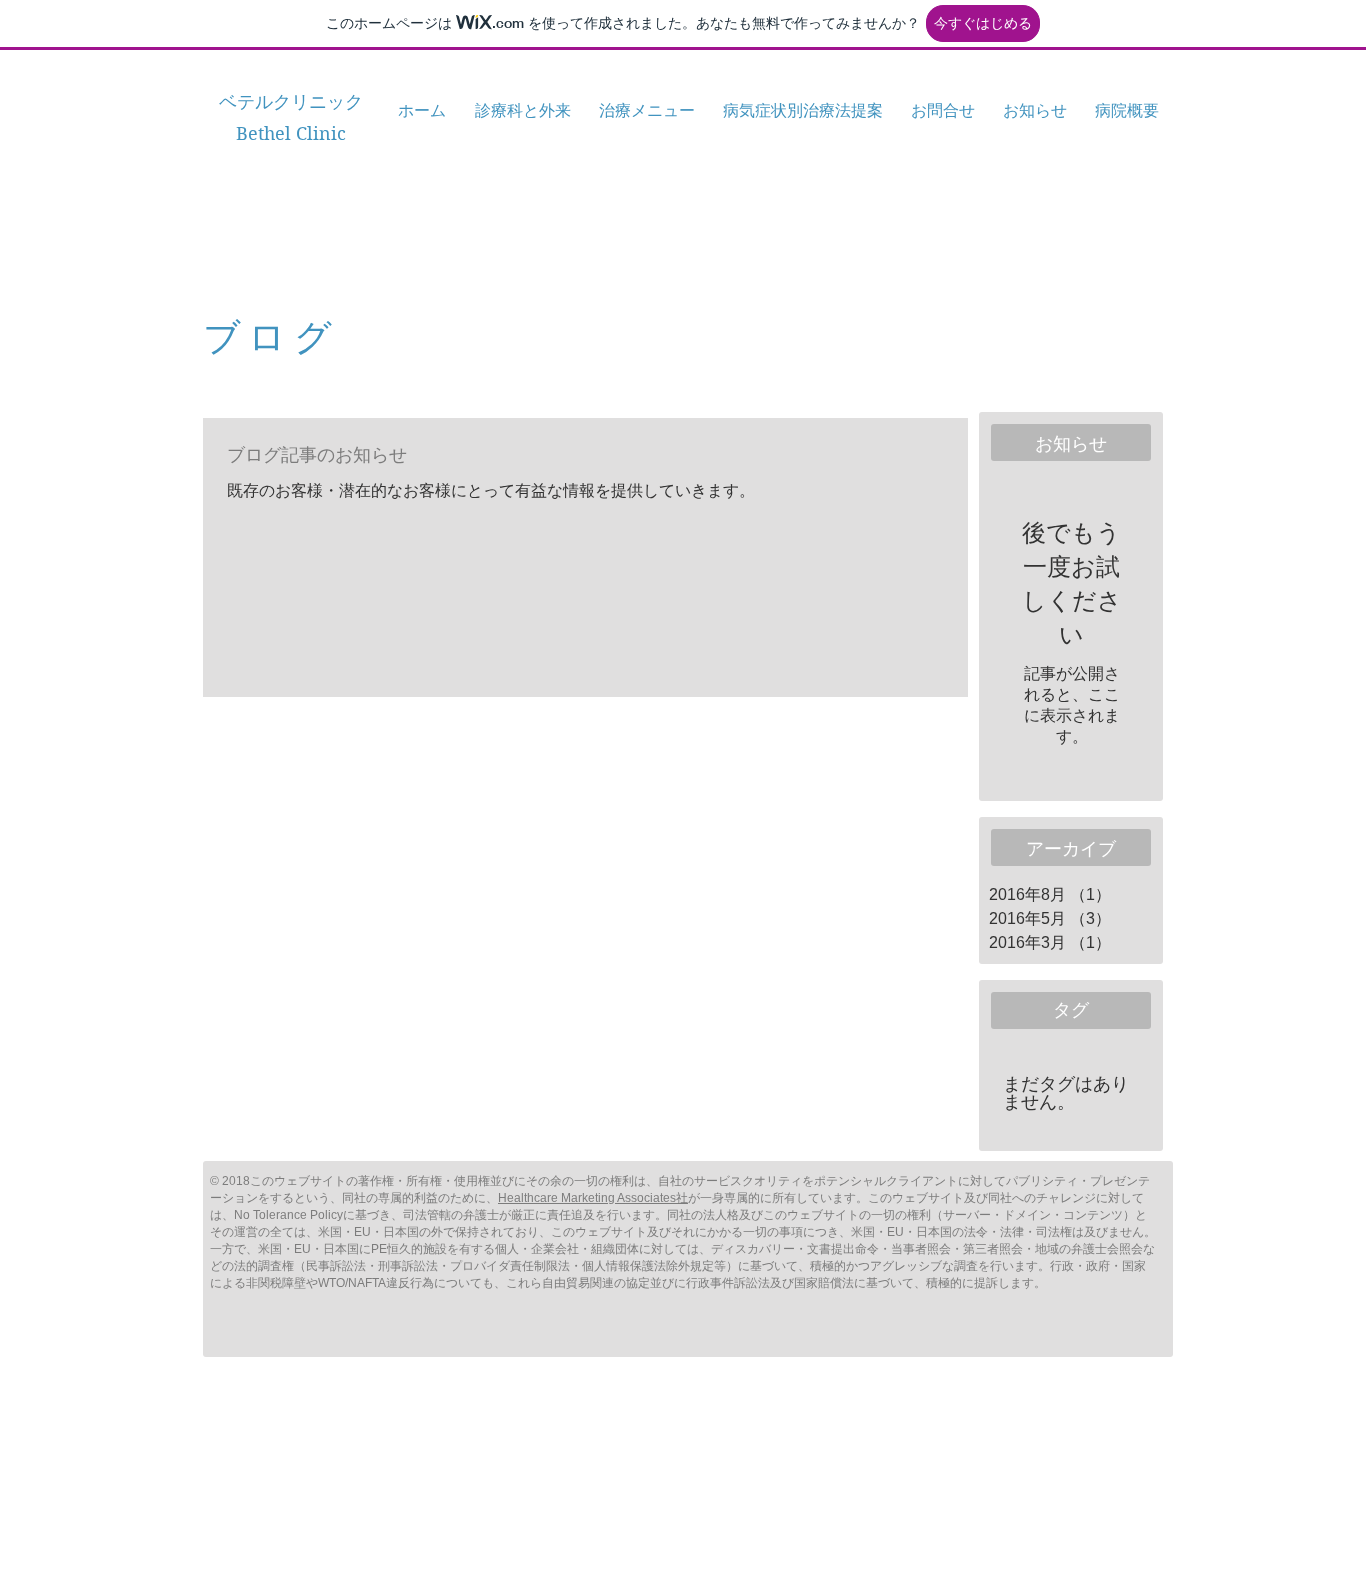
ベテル (246, 102)
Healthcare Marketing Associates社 (593, 1198)
